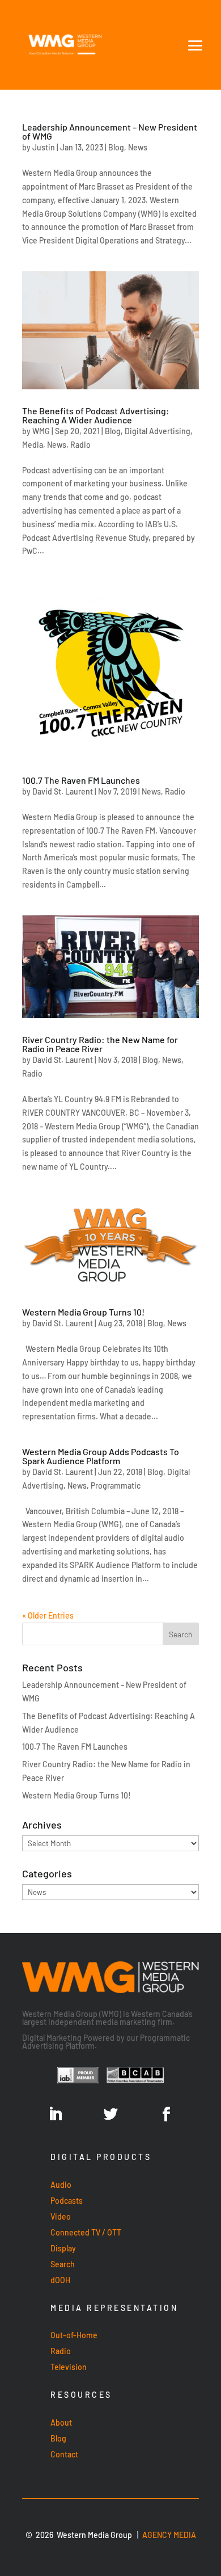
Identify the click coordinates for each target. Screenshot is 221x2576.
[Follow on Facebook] (166, 2115)
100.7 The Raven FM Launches (81, 780)
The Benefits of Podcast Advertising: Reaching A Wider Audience (96, 415)
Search (63, 2264)
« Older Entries (48, 1615)
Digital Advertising (158, 431)
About (61, 2422)
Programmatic (116, 1485)
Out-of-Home (74, 2335)
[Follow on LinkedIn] (55, 2115)
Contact (64, 2454)
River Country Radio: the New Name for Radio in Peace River (100, 1044)
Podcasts (67, 2201)
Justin (44, 147)
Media (33, 445)
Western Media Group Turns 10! (83, 1312)
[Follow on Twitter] (110, 2115)
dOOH (60, 2280)
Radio (80, 445)
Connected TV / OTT (86, 2232)
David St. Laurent (63, 791)
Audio (61, 2185)
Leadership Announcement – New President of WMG (110, 131)
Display (63, 2248)
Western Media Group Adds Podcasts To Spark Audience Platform (101, 1456)
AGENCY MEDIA (169, 2535)
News (138, 147)
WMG (41, 431)
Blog (116, 147)
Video (61, 2216)
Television (69, 2367)
